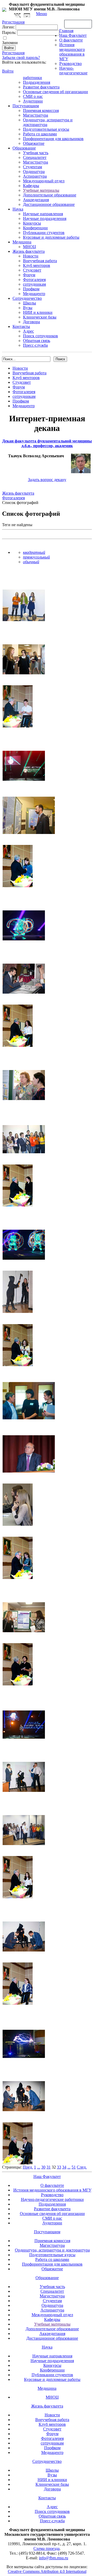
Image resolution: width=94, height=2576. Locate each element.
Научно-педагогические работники (52, 2199)
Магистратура (36, 115)
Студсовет (32, 270)
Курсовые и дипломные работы (51, 237)
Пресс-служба (35, 345)
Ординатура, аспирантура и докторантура (52, 2250)
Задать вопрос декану (47, 480)
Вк (18, 16)
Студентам (33, 167)
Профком (31, 289)
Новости (31, 256)
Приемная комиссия (41, 110)
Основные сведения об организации (55, 92)
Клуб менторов (37, 265)
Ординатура (34, 172)
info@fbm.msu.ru (54, 2558)
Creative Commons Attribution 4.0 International (47, 2571)
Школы (30, 303)
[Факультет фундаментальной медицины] (4, 9)
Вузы (28, 308)
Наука (18, 209)
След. (82, 2167)
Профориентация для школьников (53, 139)
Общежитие (34, 143)
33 (59, 2167)
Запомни (10, 43)
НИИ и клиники (38, 312)
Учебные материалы (41, 190)
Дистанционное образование (49, 204)
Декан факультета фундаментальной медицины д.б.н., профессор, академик (47, 443)
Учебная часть (36, 153)
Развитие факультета (41, 87)
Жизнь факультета (29, 251)
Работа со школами (40, 134)
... (39, 2167)
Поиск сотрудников (40, 336)
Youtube (27, 16)
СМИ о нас (33, 96)
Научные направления (43, 214)
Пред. (28, 2167)
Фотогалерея (34, 280)
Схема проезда (46, 2548)
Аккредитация (36, 200)
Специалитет (35, 157)
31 (49, 2167)
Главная (66, 31)
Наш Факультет (73, 35)
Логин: (8, 27)
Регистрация (13, 53)
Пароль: (9, 32)
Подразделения (37, 82)
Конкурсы (32, 223)
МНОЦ (30, 247)
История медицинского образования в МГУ (72, 52)
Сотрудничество (27, 298)
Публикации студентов (44, 233)
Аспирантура (35, 176)
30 (43, 2167)
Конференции (35, 228)
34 (64, 2167)
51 (74, 2167)
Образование (24, 148)
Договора (31, 322)
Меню (42, 14)
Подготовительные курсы (46, 129)
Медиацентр (34, 294)
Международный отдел (44, 181)
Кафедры (31, 186)
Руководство (70, 64)
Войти (8, 71)
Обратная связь (78, 24)
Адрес (28, 331)
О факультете (71, 40)
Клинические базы (40, 317)
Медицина (22, 242)
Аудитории (33, 101)
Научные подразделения (45, 218)
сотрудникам (34, 284)
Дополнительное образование (50, 195)
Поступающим (26, 106)
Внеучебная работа (40, 261)
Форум (29, 275)
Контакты (21, 326)
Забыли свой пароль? (21, 58)
